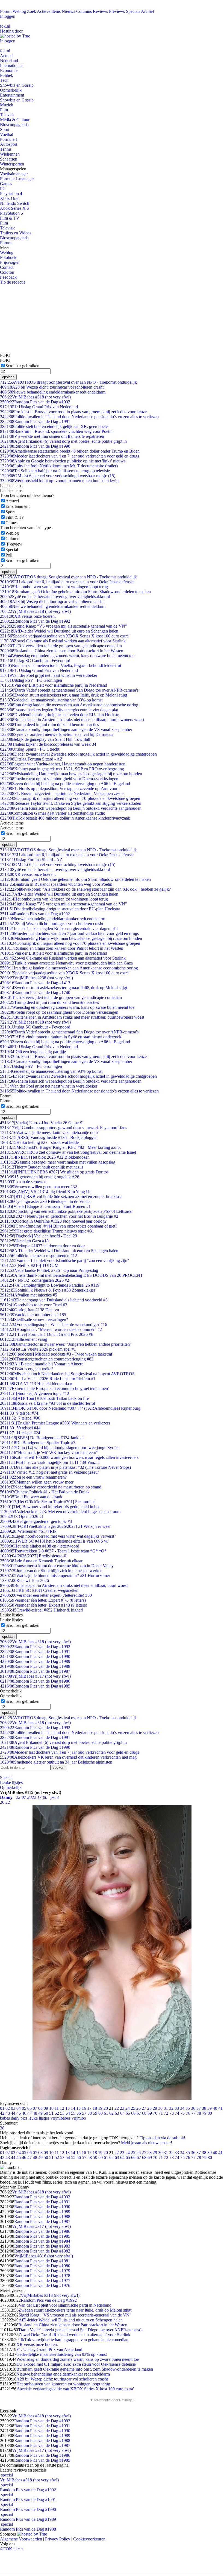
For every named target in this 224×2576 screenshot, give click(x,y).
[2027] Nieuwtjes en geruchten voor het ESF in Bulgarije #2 (59, 1216)
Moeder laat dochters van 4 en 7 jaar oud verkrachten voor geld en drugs (70, 456)
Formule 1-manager (17, 179)
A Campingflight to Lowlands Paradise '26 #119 (50, 1285)
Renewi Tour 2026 (24, 1580)
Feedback (8, 277)
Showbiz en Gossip (17, 85)
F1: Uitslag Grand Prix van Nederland (39, 407)
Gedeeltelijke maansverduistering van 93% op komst (51, 700)
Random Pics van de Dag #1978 (42, 2276)
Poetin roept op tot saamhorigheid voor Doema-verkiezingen (59, 779)
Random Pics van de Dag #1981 (42, 2261)
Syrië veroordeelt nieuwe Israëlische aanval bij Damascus (57, 734)
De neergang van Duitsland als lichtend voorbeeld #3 (54, 1300)
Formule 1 (9, 139)
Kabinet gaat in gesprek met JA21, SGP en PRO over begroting (62, 769)
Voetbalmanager (14, 174)
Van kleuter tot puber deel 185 (33, 1315)
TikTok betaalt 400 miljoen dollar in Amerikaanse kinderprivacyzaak (65, 818)
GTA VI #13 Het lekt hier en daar (36, 1384)
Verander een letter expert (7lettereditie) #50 (46, 1595)
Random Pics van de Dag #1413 (35, 983)
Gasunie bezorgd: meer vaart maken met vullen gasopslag (58, 1162)
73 (172, 2113)
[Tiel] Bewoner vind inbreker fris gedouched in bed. (51, 1507)
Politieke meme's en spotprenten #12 (39, 1256)
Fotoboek (8, 257)
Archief (148, 11)
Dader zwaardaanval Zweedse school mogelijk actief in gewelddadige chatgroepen (78, 754)
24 (128, 2108)
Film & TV (10, 218)
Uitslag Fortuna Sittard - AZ (31, 759)
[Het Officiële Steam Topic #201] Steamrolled (48, 1502)
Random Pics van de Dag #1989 (35, 1661)
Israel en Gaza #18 (24, 1241)
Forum (6, 11)
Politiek (7, 75)
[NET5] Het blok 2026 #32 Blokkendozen (45, 1157)
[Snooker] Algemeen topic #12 (35, 1393)
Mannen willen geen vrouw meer (37, 1482)
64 (122, 2113)
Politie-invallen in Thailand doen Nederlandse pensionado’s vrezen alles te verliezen (79, 417)
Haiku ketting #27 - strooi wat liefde (39, 1142)
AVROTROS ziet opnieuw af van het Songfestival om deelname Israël (68, 1152)
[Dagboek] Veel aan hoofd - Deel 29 (39, 1236)
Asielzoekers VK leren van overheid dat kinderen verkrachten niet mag (68, 1757)
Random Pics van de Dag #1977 (42, 2281)
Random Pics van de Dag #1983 (42, 2246)
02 (8, 2108)
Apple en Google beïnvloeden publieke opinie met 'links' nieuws (63, 461)
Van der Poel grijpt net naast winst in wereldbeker (49, 675)
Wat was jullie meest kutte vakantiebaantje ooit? (49, 1133)
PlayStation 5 (11, 213)
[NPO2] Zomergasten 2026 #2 (35, 1280)
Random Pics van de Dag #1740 (35, 993)
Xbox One (9, 198)
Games (6, 184)
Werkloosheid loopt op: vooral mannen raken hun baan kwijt (59, 481)
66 (133, 2113)
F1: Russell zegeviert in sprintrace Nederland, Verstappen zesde (62, 793)
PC (3, 189)
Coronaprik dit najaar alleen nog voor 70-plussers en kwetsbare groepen (70, 798)
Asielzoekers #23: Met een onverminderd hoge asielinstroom (60, 1512)
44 (13, 2113)
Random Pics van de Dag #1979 (42, 2271)
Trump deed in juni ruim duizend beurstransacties (49, 725)
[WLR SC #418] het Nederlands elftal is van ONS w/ (54, 1541)
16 (84, 2108)
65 (128, 2113)
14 (73, 2108)
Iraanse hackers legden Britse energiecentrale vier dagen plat (59, 710)
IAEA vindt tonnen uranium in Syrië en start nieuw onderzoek (61, 1037)
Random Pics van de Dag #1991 (35, 422)
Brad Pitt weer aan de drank (31, 1497)
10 (51, 2108)
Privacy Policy (58, 2539)
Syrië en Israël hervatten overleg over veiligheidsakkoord (55, 597)
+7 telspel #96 (20, 1418)
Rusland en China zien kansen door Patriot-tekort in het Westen (62, 651)
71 (161, 2113)
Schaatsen (9, 159)
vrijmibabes (61, 2118)
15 (78, 2108)
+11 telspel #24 (20, 1433)
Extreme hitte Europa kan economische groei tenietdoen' (54, 1388)
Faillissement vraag (24, 1339)
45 (19, 2113)
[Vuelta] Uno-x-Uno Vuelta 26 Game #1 (42, 1123)
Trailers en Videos (16, 233)
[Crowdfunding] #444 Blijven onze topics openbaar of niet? (59, 1226)
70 (155, 2113)
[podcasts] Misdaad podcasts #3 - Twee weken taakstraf (56, 1354)
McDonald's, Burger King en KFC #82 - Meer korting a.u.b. (60, 1147)
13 (67, 2108)
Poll (9, 555)
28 (149, 2108)
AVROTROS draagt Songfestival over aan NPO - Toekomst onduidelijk (68, 382)
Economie (9, 70)
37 (199, 2108)
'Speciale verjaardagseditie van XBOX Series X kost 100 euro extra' (65, 636)
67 (139, 2113)
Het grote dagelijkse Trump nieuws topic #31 (47, 1231)
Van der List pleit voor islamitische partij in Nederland (54, 685)
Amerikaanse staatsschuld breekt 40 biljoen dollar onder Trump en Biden (70, 451)
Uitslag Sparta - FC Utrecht (30, 749)
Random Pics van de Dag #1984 (42, 2241)
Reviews (100, 11)
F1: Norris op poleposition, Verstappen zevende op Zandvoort (59, 789)
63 (117, 2113)
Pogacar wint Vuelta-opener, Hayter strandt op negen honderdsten (63, 764)
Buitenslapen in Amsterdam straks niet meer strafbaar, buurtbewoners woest (72, 720)
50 (46, 2113)
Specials (133, 11)
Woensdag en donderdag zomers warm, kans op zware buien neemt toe (67, 656)
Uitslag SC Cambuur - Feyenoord (35, 661)
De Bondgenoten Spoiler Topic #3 (38, 1443)
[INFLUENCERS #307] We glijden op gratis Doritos (54, 1172)
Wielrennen (10, 154)
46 (24, 2113)
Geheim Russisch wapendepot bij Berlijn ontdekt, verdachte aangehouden (71, 808)
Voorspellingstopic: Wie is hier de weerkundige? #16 (54, 1325)
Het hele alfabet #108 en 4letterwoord (40, 1546)
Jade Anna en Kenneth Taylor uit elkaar (41, 1561)
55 (73, 2113)
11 (57, 2108)
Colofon (7, 272)
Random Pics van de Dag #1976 (42, 2285)
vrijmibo (79, 2118)
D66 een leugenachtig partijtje (33, 1052)
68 (144, 2113)
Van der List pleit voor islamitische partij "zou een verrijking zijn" (65, 1261)
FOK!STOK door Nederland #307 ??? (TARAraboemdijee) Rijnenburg (70, 1408)
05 (24, 2108)
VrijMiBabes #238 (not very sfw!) (36, 978)
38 (204, 2108)
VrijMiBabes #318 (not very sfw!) (35, 397)
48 (35, 2113)
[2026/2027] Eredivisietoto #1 (34, 1556)
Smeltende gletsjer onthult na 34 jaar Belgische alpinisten (56, 1762)
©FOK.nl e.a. (12, 2549)
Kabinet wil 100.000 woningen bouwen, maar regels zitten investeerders (69, 1457)
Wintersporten (12, 164)
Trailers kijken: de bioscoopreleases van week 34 (48, 744)
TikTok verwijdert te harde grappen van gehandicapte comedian (61, 646)
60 (101, 2113)
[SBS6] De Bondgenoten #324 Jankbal (42, 1438)
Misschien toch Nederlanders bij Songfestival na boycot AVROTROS (67, 1374)
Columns (84, 11)
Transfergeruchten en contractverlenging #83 (47, 1359)
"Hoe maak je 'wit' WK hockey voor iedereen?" (49, 1452)
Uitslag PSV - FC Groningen (31, 680)
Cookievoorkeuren (89, 2539)
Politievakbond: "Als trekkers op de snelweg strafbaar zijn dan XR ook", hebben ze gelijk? (85, 889)
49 (40, 2113)
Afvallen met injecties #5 (29, 1295)
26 (138, 2108)
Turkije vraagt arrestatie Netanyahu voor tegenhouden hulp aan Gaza (66, 963)
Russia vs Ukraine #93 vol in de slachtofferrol (48, 1403)
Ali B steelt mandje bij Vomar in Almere (42, 1364)
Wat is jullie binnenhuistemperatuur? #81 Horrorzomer (55, 1576)
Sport (5, 129)
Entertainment (12, 95)
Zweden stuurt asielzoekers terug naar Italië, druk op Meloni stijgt (64, 695)
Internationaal (12, 65)
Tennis (6, 149)
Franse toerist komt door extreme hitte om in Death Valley (57, 1566)
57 (84, 2113)
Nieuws (68, 11)
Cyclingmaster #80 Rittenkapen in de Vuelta (45, 1201)
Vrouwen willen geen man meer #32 (39, 1187)
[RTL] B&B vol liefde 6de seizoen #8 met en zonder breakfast (61, 1197)
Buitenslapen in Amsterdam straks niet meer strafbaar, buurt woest (64, 1585)
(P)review (14, 544)
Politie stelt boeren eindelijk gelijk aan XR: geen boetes (55, 426)
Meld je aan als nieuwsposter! (147, 2143)
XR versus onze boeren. (28, 616)
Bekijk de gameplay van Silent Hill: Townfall (45, 739)
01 (2, 2108)
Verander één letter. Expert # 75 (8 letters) (43, 1600)
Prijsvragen (10, 262)
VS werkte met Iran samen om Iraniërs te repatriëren (52, 436)
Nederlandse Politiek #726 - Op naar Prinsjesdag (49, 1270)
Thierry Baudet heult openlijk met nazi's (42, 1167)
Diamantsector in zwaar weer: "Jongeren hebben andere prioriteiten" (66, 1344)
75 (182, 2113)
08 (40, 2108)
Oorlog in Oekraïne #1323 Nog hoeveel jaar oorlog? (53, 1221)
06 (30, 2108)
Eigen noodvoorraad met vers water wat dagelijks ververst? (58, 1536)
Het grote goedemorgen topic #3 (36, 1521)
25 (133, 2108)
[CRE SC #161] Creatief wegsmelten (39, 1590)
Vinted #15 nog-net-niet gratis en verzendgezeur (49, 1472)
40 (215, 2108)
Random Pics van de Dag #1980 (42, 2266)
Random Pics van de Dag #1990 (35, 446)
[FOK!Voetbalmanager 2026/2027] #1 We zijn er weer (55, 1526)
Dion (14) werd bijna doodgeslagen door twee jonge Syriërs (60, 1448)
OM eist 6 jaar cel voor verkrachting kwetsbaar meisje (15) (58, 476)
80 (210, 2113)
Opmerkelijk (11, 90)
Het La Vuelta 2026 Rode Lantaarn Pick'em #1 (48, 1379)
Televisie (8, 115)
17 (89, 2108)
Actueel (7, 56)
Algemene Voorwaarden (21, 2539)
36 (193, 2108)
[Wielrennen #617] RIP (28, 1531)
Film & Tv (15, 517)
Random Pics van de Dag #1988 (35, 1666)
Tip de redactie (13, 282)
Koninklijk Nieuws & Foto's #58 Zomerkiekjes (48, 1290)
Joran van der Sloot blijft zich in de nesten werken (51, 1571)
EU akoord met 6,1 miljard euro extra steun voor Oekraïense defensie (67, 582)
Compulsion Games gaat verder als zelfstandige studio (53, 813)
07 (35, 2108)
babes (5, 2118)
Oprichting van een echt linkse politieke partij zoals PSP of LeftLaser (66, 1211)
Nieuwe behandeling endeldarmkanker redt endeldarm (53, 392)
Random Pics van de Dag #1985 (35, 1686)
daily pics (19, 2118)
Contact (7, 267)
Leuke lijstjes (11, 1783)
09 (46, 2108)
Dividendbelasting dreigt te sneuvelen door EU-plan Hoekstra (60, 715)
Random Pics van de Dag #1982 (42, 2251)
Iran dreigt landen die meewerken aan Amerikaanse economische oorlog (69, 705)
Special (12, 550)
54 (68, 2113)
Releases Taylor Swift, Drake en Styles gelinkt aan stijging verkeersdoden (71, 803)
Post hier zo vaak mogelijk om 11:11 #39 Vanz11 (50, 1462)
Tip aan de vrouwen (23, 1182)
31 (166, 2108)
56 (79, 2113)
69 (150, 2113)
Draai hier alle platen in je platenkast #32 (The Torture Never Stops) (65, 1467)
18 (95, 2108)
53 (62, 2113)
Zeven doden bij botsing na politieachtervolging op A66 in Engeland (65, 784)
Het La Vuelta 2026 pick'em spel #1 (38, 1349)
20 (106, 2108)
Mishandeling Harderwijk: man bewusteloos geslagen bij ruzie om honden (71, 774)
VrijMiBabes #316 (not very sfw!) (44, 2256)
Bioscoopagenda (14, 125)
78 (199, 2113)
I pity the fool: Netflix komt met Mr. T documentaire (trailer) (59, 466)
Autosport (9, 144)
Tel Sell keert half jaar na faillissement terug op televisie (55, 471)
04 (19, 2108)
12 (62, 2108)
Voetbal (7, 134)
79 (204, 2113)
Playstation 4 (11, 193)
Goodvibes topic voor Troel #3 (34, 1305)
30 (160, 2108)
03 (13, 2108)
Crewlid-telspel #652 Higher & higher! (42, 1610)
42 (2, 2113)
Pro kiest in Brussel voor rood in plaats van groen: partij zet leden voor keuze (73, 412)
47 (30, 2113)
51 (51, 2113)
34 (182, 2108)
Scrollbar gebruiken (22, 366)
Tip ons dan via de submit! (162, 2138)
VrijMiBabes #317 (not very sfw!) (35, 1676)
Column (12, 539)
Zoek (32, 11)
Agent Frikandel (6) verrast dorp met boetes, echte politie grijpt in (63, 441)
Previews (117, 11)
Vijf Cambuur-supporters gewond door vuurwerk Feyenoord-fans (64, 1128)
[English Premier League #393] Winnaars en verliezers (55, 1423)
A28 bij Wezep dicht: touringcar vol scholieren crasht (52, 387)
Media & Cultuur (15, 120)
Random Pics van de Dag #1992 (35, 402)
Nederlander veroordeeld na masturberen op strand (51, 1487)
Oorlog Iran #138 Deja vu (30, 1310)
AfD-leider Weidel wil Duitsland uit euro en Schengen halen (59, 631)
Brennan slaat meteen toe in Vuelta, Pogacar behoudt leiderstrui (61, 665)
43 (8, 2113)
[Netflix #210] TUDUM (29, 1265)
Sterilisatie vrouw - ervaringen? (34, 1320)
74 (177, 2113)
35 (188, 2108)
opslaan (8, 377)
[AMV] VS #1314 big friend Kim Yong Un (46, 1192)
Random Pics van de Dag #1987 (35, 1671)
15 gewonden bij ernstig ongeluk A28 (40, 1177)
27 (144, 2108)
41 (220, 2108)
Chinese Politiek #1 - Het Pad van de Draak (45, 1492)
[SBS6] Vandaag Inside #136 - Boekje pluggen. (49, 1137)
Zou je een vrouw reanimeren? (33, 1477)
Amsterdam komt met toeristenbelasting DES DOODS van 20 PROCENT (71, 1275)
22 (117, 2108)
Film (4, 110)
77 (193, 2113)
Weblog (19, 11)
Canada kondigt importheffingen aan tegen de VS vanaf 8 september (66, 729)
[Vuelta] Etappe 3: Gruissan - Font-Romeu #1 (45, 1206)
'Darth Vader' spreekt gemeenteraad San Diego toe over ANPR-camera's (69, 690)
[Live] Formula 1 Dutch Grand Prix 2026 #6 (47, 1334)
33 (177, 2108)
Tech (4, 80)
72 (166, 2113)
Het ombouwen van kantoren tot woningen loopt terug (54, 587)
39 (210, 2108)
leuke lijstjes (39, 2118)
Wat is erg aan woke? (27, 1369)
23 (122, 2108)
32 (171, 2108)
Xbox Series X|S (14, 208)
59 (95, 2113)
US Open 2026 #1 (22, 1516)
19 (100, 2108)
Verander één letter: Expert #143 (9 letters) (44, 1605)
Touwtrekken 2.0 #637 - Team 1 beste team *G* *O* (53, 1551)
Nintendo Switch (15, 203)
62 (111, 2113)
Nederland (9, 61)
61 (106, 2113)
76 (188, 2113)
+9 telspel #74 (19, 1413)
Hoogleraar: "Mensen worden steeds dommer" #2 (51, 1329)
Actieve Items (49, 11)
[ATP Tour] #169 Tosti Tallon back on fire (44, 1398)
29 (155, 2108)
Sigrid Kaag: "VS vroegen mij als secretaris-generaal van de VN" (64, 626)
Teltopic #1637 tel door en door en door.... (45, 1246)
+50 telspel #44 (20, 1428)
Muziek (7, 105)
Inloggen (8, 16)
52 (57, 2113)
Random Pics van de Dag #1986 (35, 1681)
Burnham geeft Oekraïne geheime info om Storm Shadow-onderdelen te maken (75, 592)
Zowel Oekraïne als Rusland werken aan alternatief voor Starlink (63, 641)
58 (90, 2113)
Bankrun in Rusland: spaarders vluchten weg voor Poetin (56, 431)
